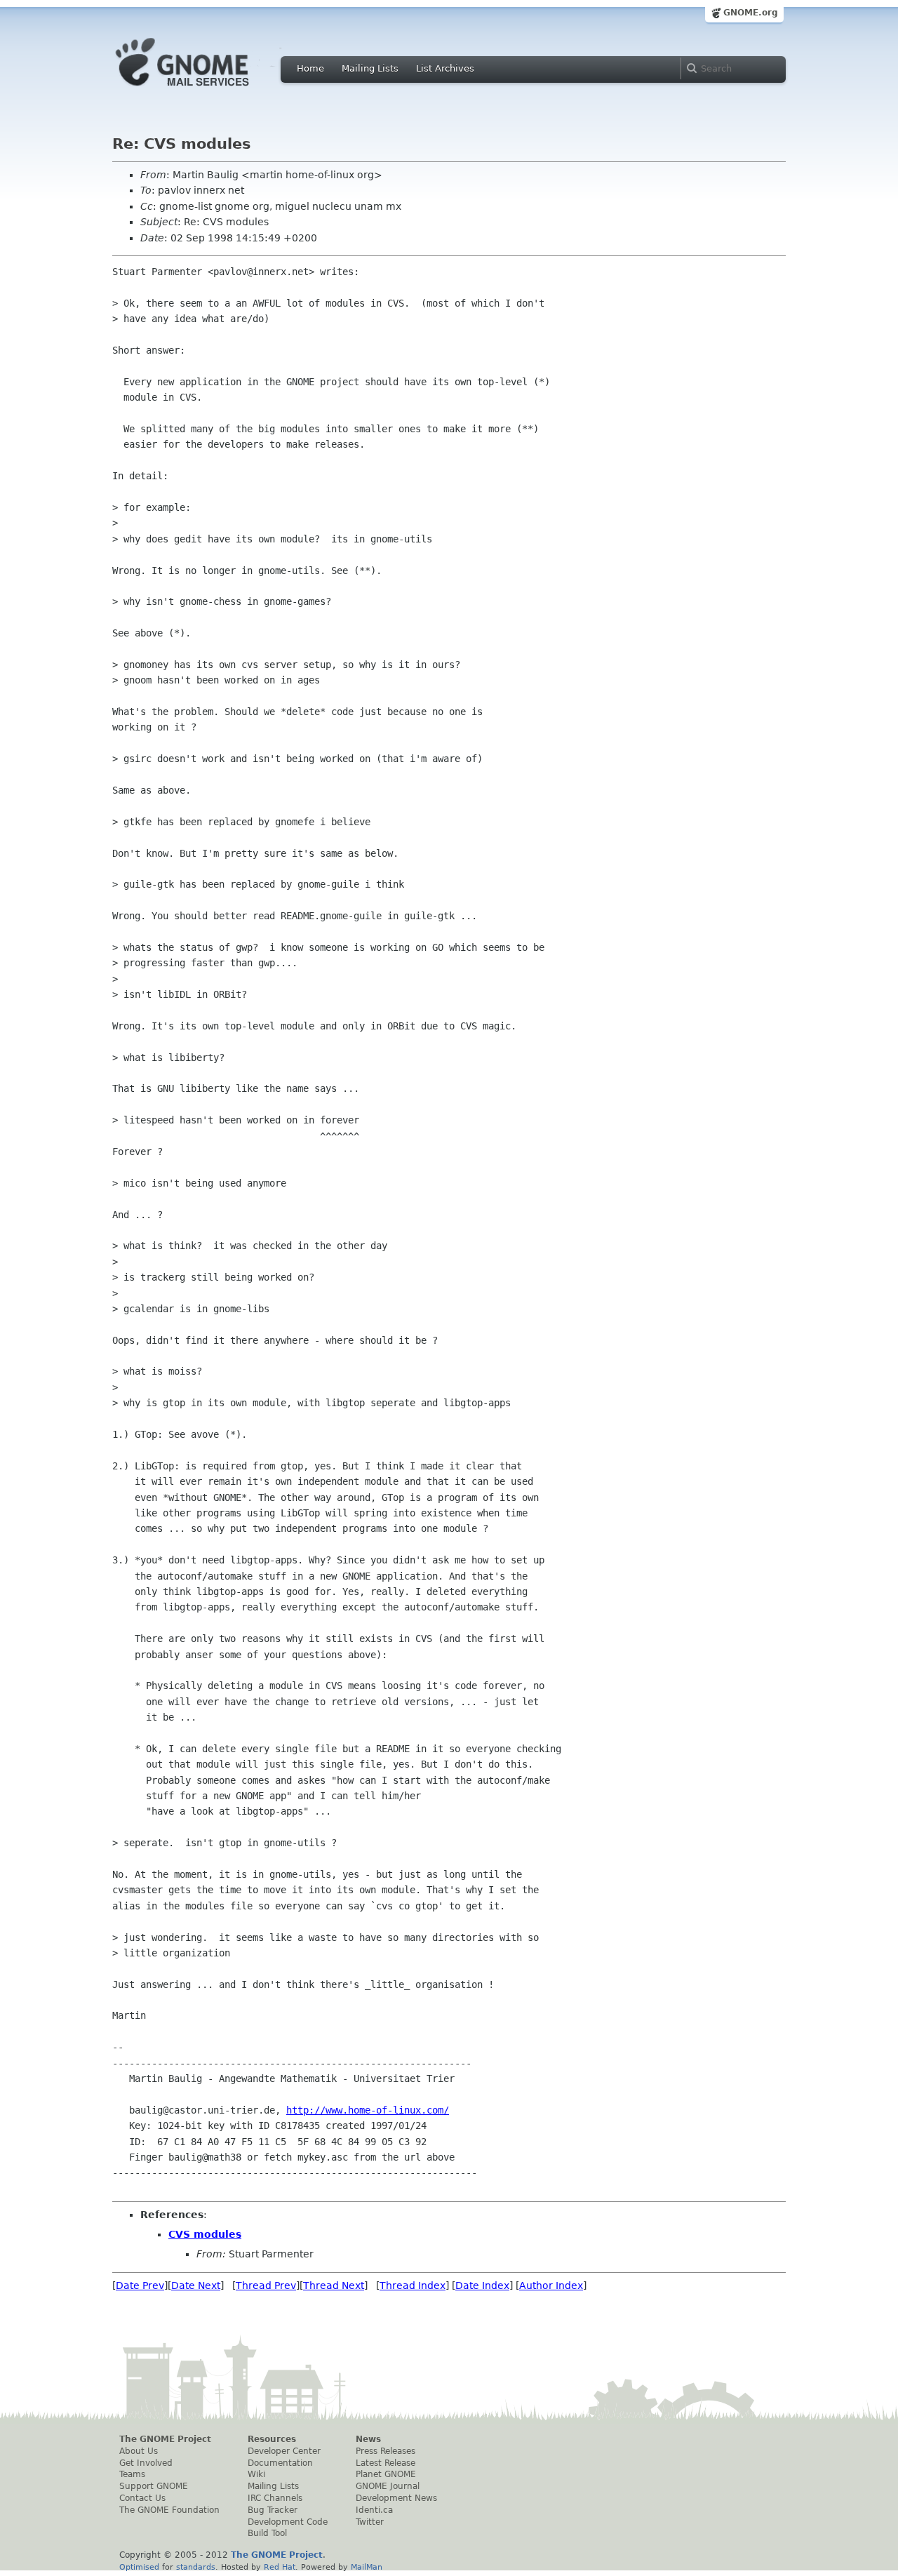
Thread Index (413, 2285)
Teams (132, 2474)
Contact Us (142, 2498)
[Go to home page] (203, 90)
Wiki (256, 2474)
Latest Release (386, 2463)
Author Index (551, 2285)
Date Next (196, 2285)
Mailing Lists (370, 68)
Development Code (288, 2522)
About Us (139, 2451)
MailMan (367, 2567)
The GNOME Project (165, 2439)
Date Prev (140, 2285)
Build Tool (267, 2533)
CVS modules (205, 2234)
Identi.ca (374, 2510)
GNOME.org (751, 13)
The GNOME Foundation (169, 2510)
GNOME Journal (388, 2486)
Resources (272, 2439)
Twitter (370, 2522)
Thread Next (334, 2285)
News (368, 2439)
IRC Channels (275, 2498)
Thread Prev (266, 2285)
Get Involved (146, 2463)
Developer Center (284, 2451)
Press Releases (386, 2451)
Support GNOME (154, 2486)
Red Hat (280, 2567)
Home (310, 68)
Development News (396, 2498)
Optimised (139, 2567)
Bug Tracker (273, 2510)
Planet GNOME (386, 2474)
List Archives (445, 68)
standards (196, 2567)
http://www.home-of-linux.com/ (368, 2110)
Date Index (482, 2285)
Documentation (280, 2463)
